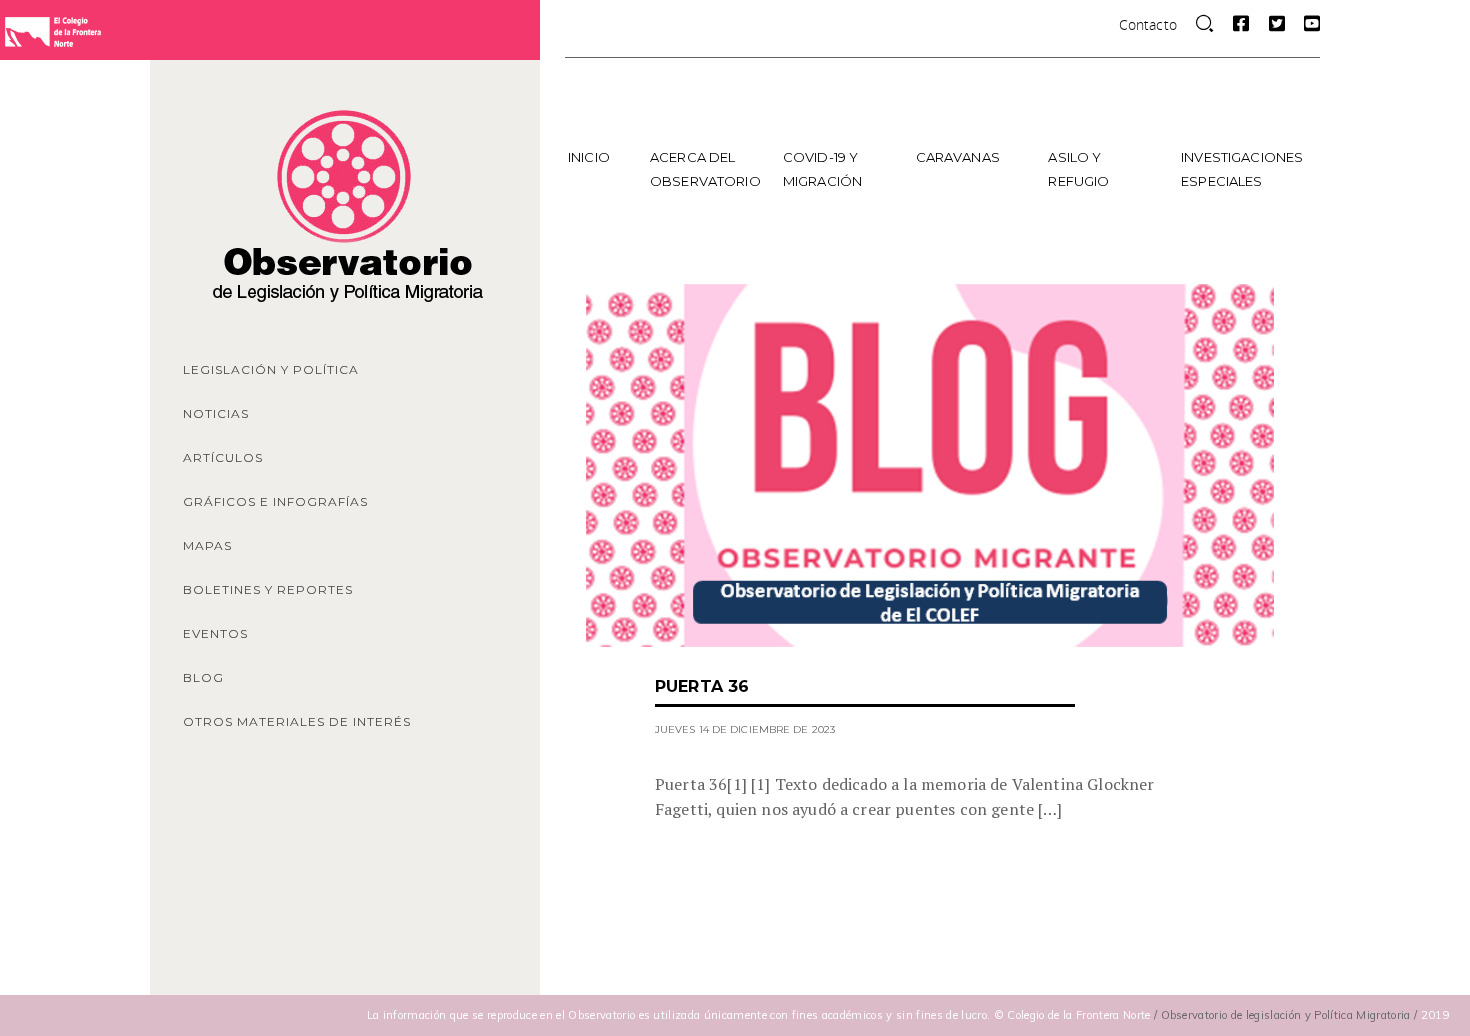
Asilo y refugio (1078, 169)
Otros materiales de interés (297, 721)
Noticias (216, 413)
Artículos (223, 457)
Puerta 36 (702, 686)
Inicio (589, 157)
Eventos (215, 633)
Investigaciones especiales (1240, 169)
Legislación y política (271, 369)
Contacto (1148, 24)
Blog (203, 677)
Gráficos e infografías (275, 501)
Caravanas (958, 157)
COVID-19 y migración (822, 169)
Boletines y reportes (268, 589)
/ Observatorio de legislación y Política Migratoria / (1287, 1015)
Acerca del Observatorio (705, 169)
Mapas (207, 545)
